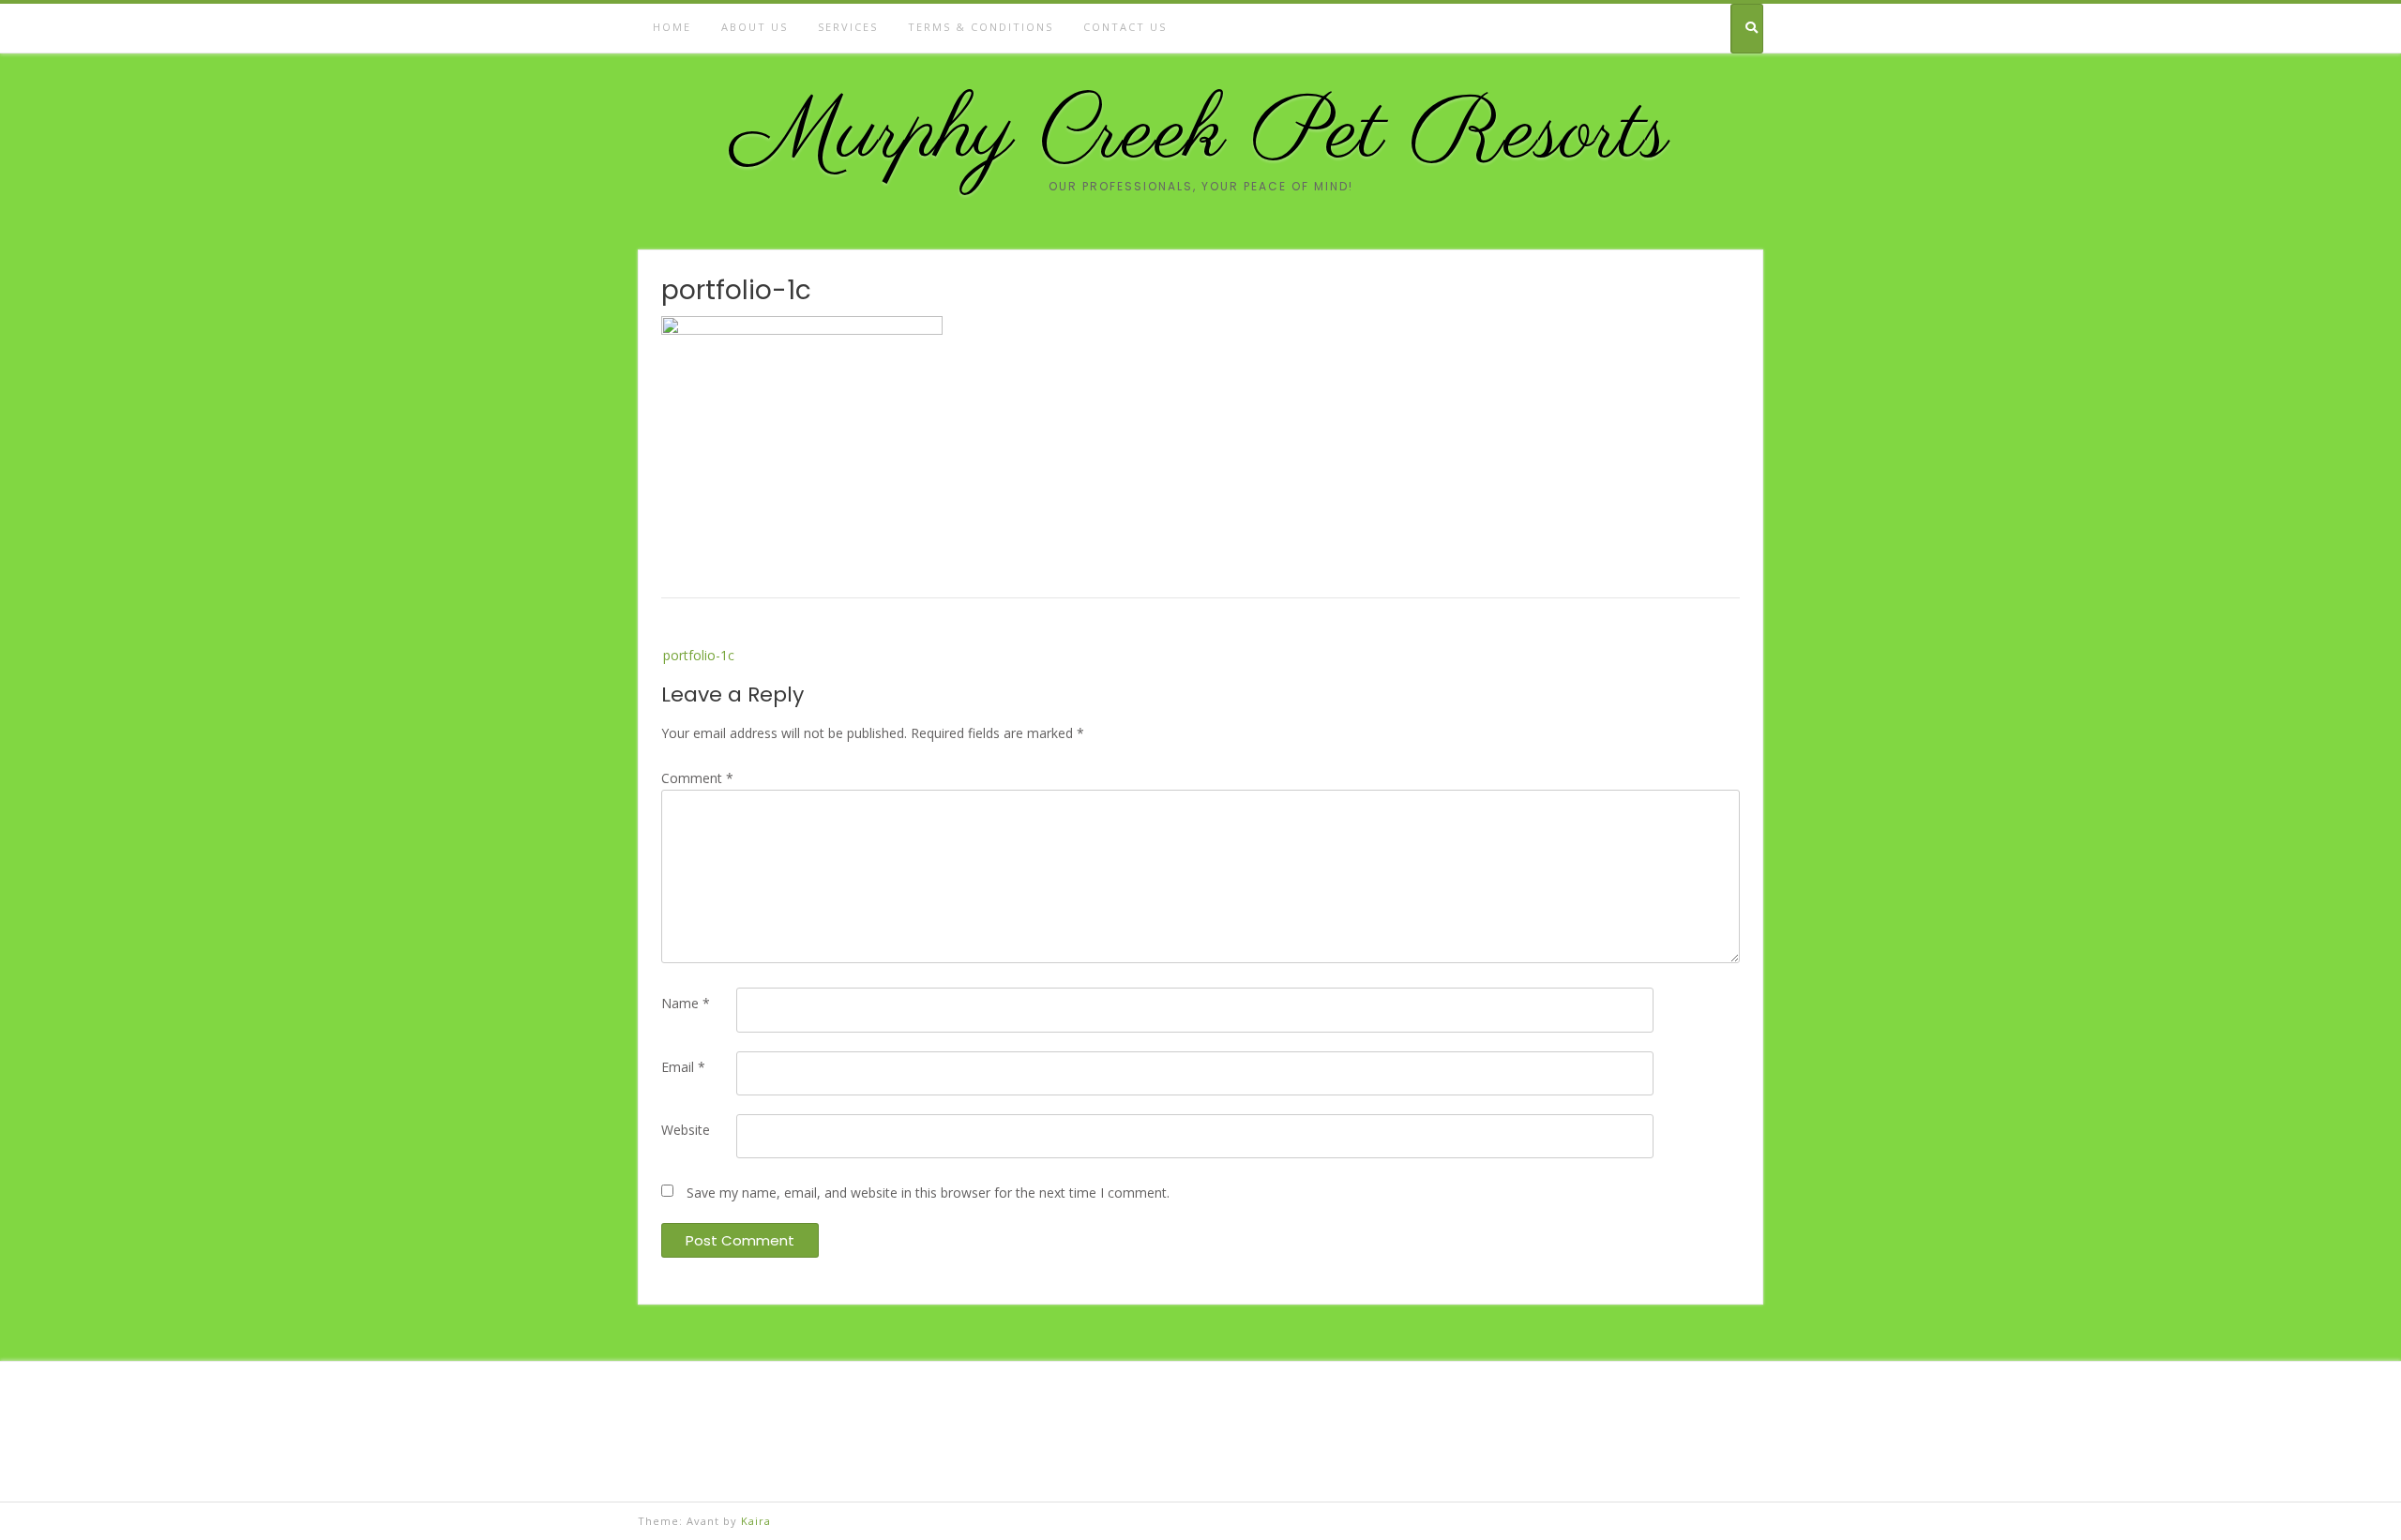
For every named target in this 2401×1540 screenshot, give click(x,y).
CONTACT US (1125, 27)
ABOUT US (755, 27)
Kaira (756, 1521)
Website (686, 1130)
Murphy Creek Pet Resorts (1200, 135)
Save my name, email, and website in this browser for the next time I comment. (928, 1193)
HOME (672, 27)
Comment (697, 778)
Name (686, 1003)
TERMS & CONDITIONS (981, 27)
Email (683, 1067)
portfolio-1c (699, 655)
